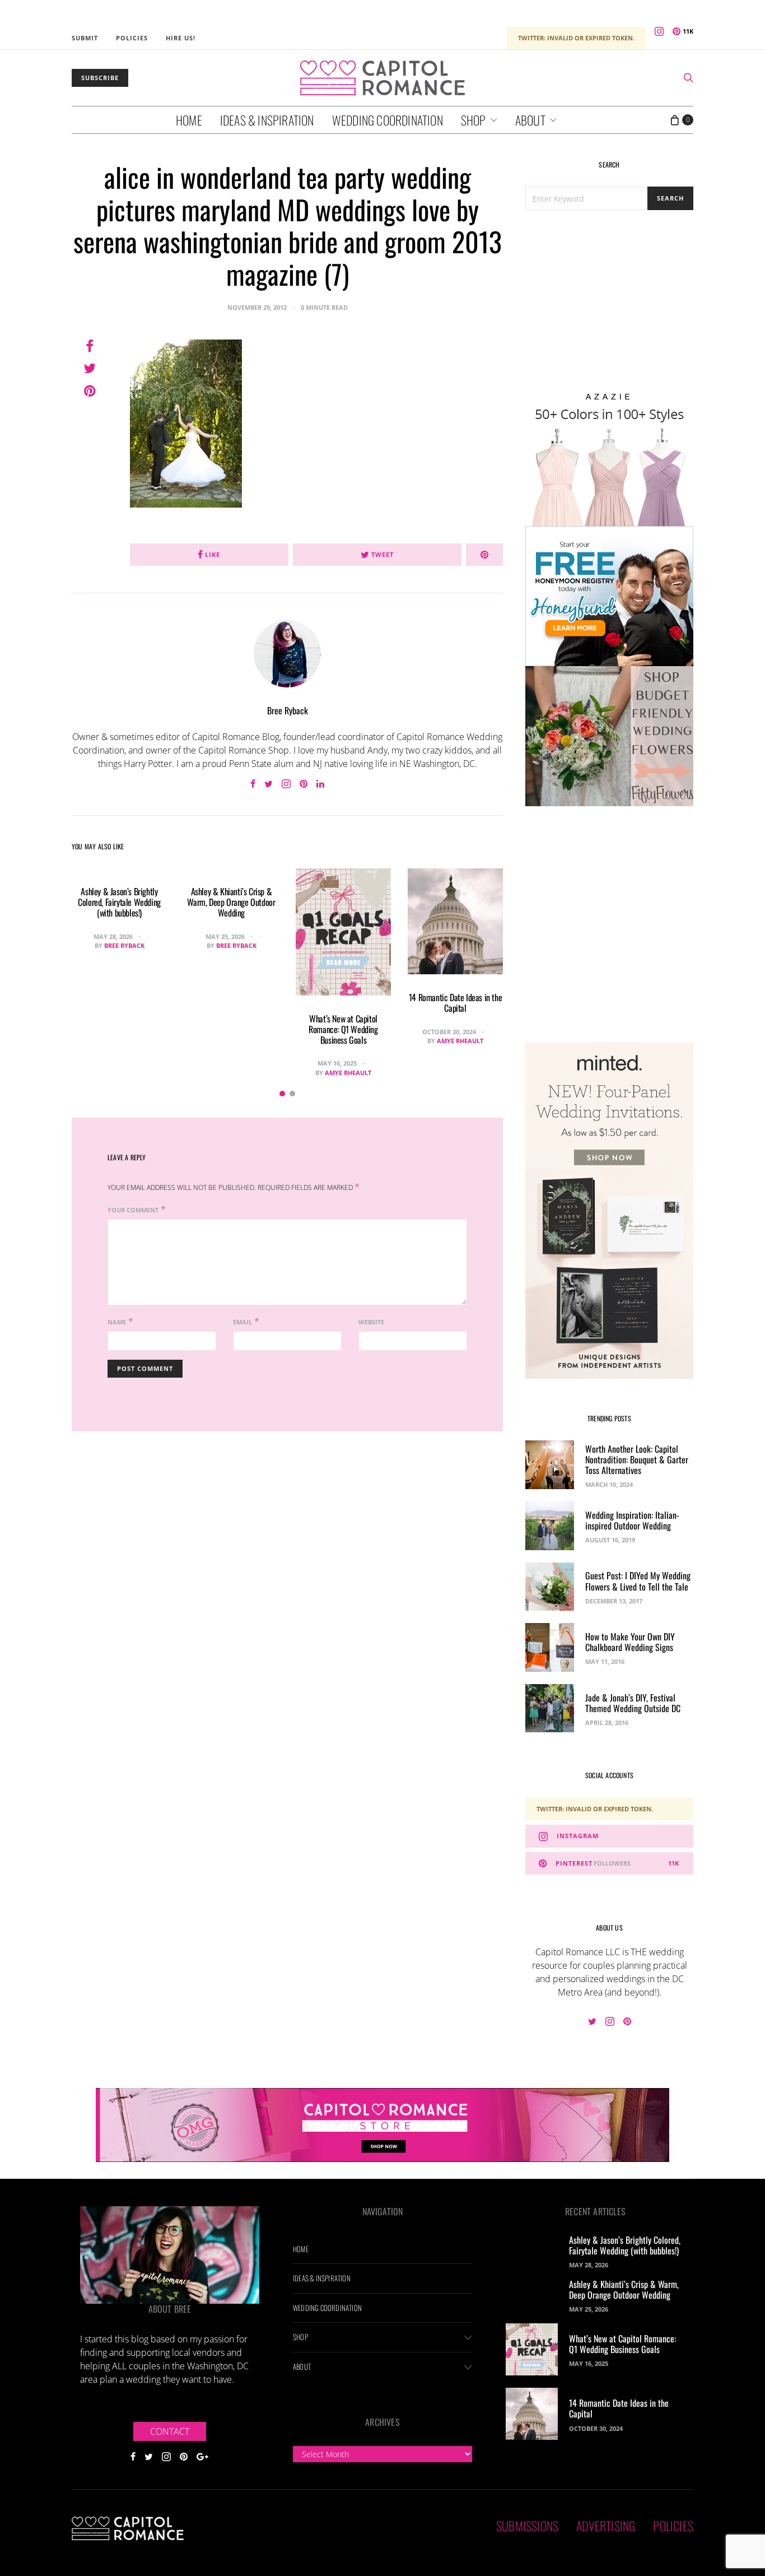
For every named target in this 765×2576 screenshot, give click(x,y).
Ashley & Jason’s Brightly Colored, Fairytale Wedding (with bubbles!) (119, 902)
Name (117, 1322)
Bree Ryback (288, 710)
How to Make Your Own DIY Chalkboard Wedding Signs (630, 1642)
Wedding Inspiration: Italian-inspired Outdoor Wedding (632, 1520)
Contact (170, 2431)
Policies (132, 38)
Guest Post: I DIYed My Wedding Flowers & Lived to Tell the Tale (638, 1581)
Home (189, 120)
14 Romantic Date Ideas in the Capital (455, 1003)
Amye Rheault (348, 1073)
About (530, 120)
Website (371, 1322)
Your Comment (133, 1210)
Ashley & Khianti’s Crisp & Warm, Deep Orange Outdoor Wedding (231, 902)
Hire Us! (181, 38)
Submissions (527, 2526)
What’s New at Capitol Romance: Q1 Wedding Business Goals (343, 1029)
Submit (85, 38)
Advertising (606, 2526)
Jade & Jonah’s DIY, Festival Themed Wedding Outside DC (633, 1703)
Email (242, 1322)
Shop (474, 120)
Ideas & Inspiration (267, 120)
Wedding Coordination (388, 120)
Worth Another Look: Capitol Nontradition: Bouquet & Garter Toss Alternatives (637, 1459)
